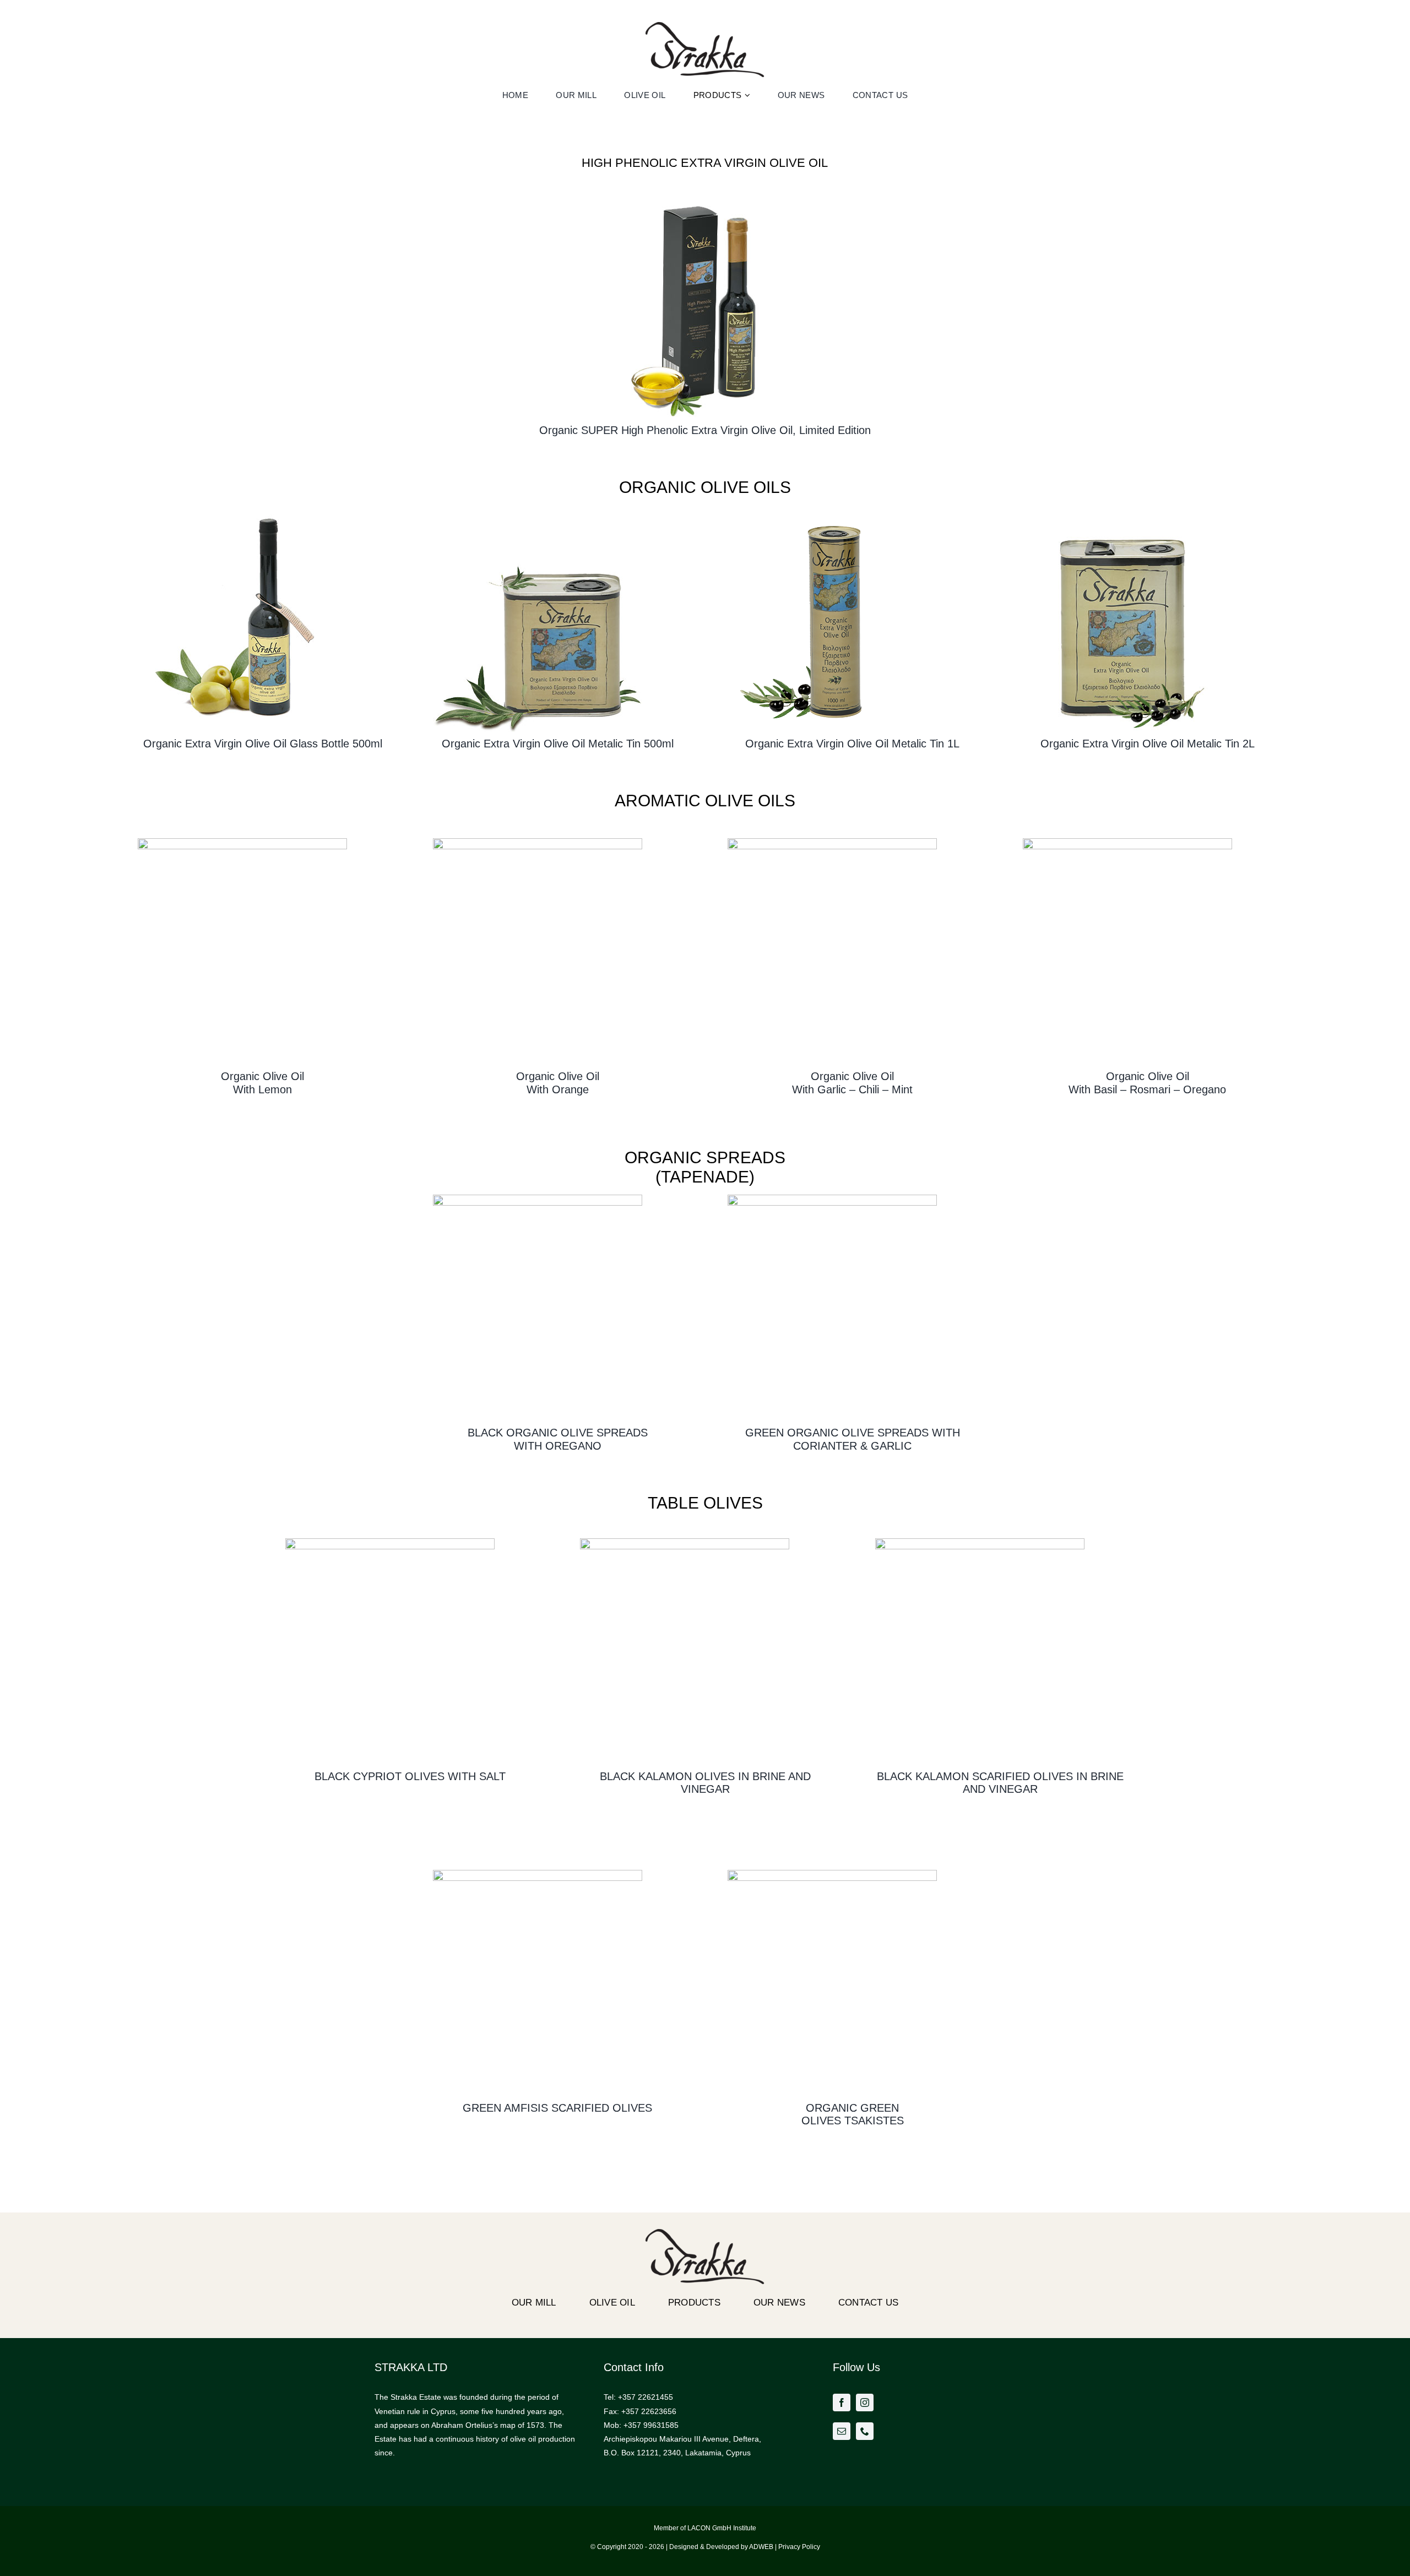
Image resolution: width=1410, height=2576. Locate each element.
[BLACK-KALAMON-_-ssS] (980, 1542)
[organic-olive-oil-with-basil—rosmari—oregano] (1127, 842)
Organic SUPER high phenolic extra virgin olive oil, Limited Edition (705, 430)
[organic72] (242, 509)
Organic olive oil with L (262, 1083)
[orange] (538, 842)
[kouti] (538, 509)
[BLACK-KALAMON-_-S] (685, 1542)
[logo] (705, 26)
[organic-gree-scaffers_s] (538, 1874)
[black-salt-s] (390, 1542)
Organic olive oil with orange (558, 1083)
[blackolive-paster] (538, 1198)
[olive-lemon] (242, 842)
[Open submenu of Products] (749, 95)
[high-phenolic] (705, 196)
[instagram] (865, 2403)
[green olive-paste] (832, 1198)
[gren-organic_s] (832, 1874)
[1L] (832, 509)
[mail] (842, 2431)
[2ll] (1127, 509)
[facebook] (842, 2403)
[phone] (865, 2431)
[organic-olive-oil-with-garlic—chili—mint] (832, 842)
